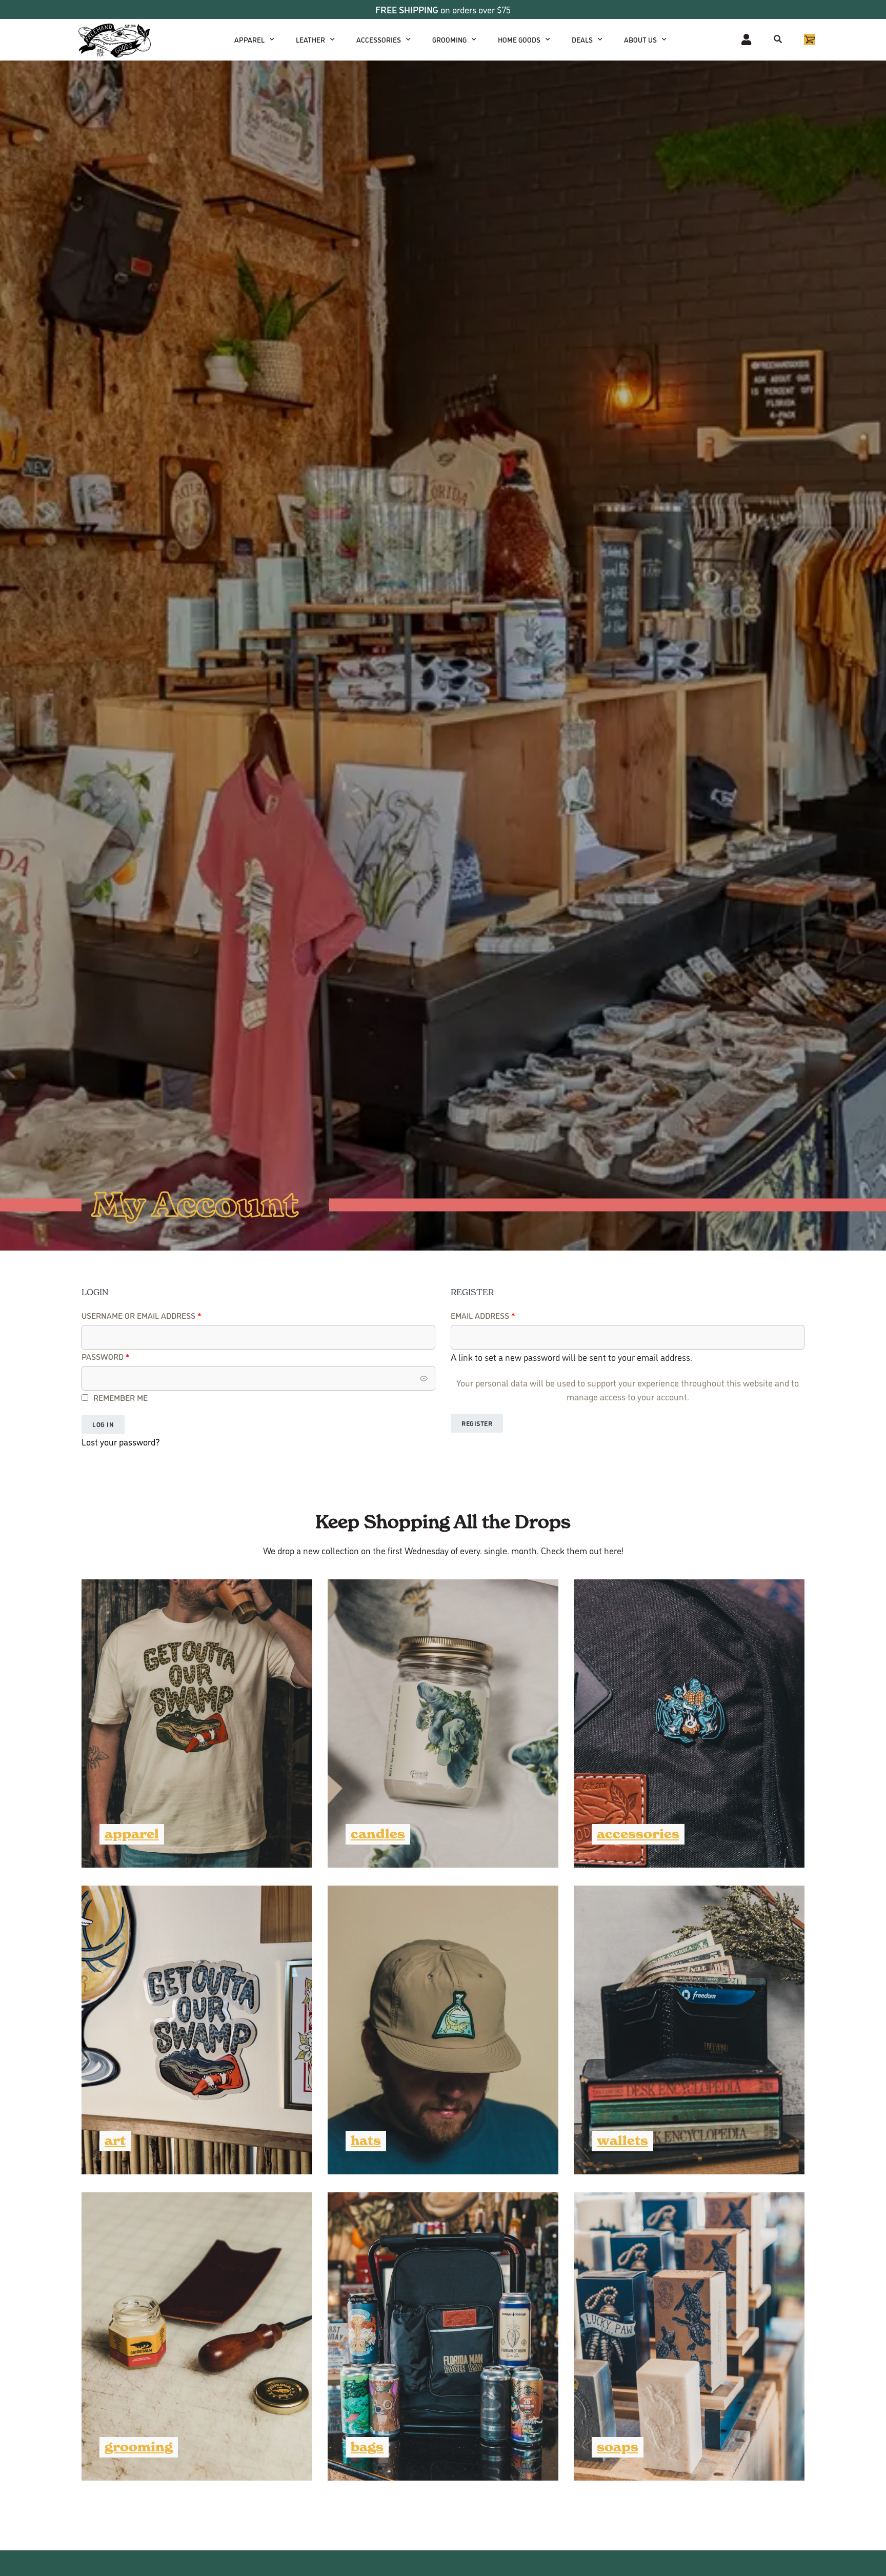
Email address (501, 1315)
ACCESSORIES (379, 39)
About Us (640, 39)
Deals (582, 39)
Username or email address (159, 1315)
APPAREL (249, 39)
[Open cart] (810, 39)
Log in (103, 1424)
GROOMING (449, 39)
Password (124, 1356)
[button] (778, 39)
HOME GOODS (519, 39)
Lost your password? (121, 1442)
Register (477, 1423)
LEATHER (310, 39)
